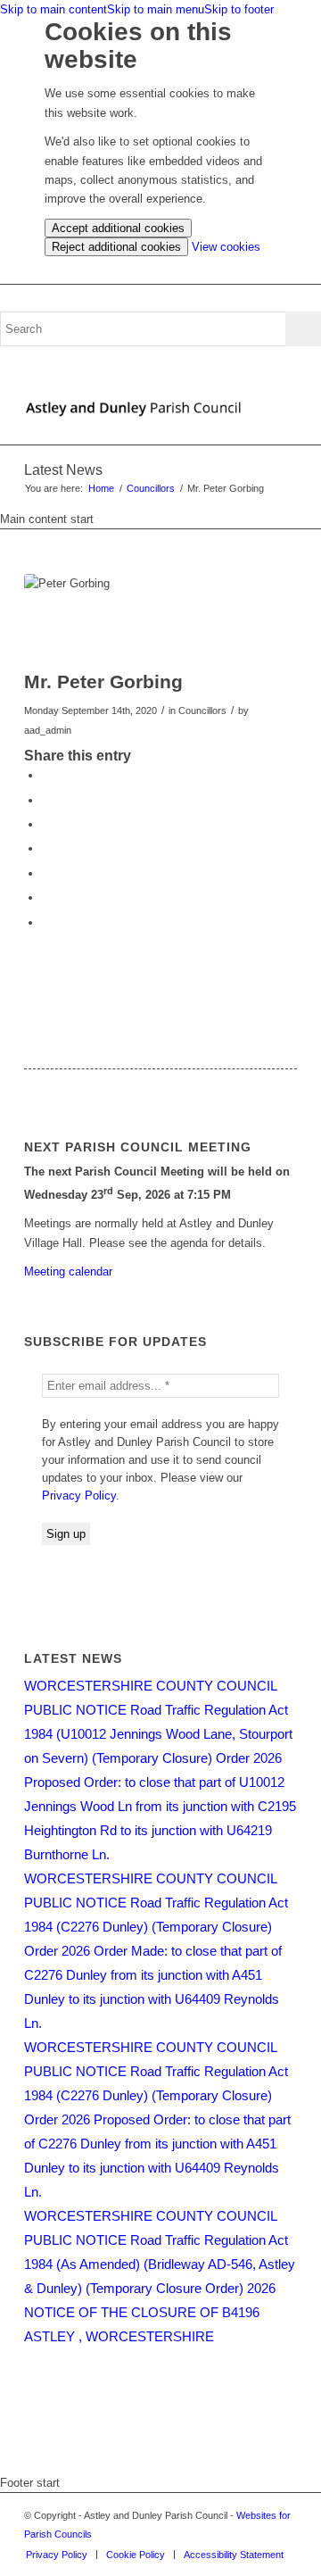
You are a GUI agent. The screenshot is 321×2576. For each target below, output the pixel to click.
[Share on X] (46, 800)
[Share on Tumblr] (46, 873)
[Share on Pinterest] (46, 824)
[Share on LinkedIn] (46, 848)
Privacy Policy (79, 1496)
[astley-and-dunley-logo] (133, 409)
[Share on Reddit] (46, 897)
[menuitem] (57, 2555)
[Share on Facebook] (46, 775)
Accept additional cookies (118, 228)
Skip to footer (239, 9)
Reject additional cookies (116, 247)
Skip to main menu (156, 9)
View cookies (226, 247)
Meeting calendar (68, 1271)
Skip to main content (53, 9)
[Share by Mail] (46, 922)
